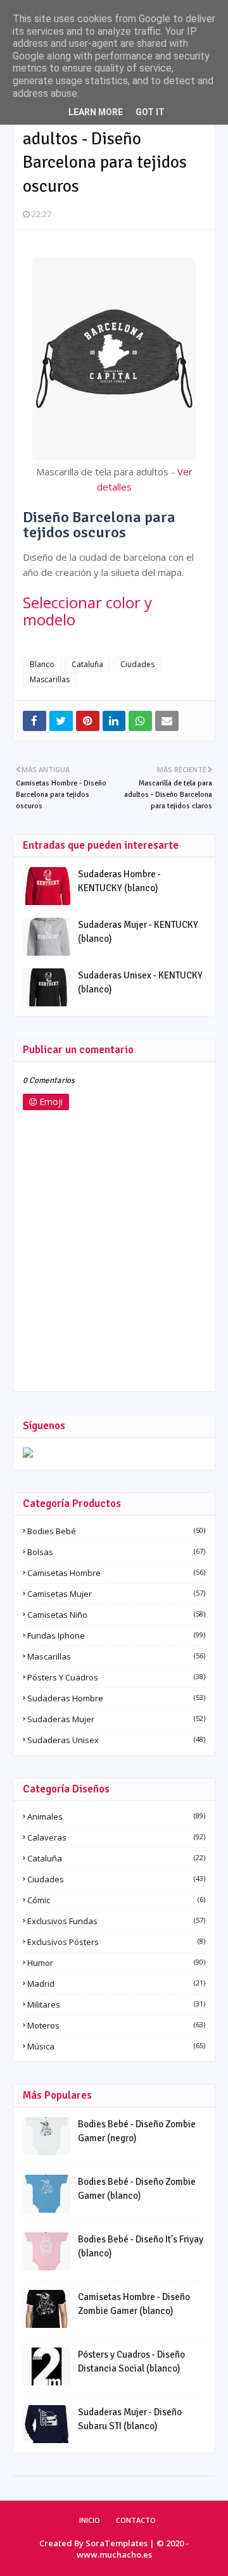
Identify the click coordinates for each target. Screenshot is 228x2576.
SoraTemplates (117, 2543)
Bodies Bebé (116, 1531)
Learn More (96, 112)
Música (116, 2046)
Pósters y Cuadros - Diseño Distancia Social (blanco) (131, 2362)
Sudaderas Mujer (116, 1719)
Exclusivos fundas (116, 1921)
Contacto (136, 2520)
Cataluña (87, 664)
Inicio (90, 2520)
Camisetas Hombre (116, 1573)
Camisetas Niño (116, 1615)
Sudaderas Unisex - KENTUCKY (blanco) (140, 983)
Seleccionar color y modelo (87, 611)
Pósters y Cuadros (116, 1677)
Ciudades (137, 664)
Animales (116, 1816)
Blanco (42, 664)
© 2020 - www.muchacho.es (133, 2549)
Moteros (116, 2025)
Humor (116, 1963)
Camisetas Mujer (116, 1594)
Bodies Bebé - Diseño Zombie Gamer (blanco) (137, 2189)
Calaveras (116, 1837)
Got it (150, 112)
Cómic (116, 1900)
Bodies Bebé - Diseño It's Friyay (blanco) (141, 2247)
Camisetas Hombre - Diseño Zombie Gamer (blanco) (134, 2304)
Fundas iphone (116, 1635)
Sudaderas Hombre (116, 1698)
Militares (116, 2004)
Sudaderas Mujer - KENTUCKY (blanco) (138, 932)
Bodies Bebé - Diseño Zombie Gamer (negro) (137, 2131)
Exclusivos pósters (116, 1942)
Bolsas (116, 1552)
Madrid (116, 1984)
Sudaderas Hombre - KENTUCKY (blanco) (119, 881)
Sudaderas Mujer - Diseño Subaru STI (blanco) (130, 2419)
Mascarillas (50, 679)
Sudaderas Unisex (116, 1740)
